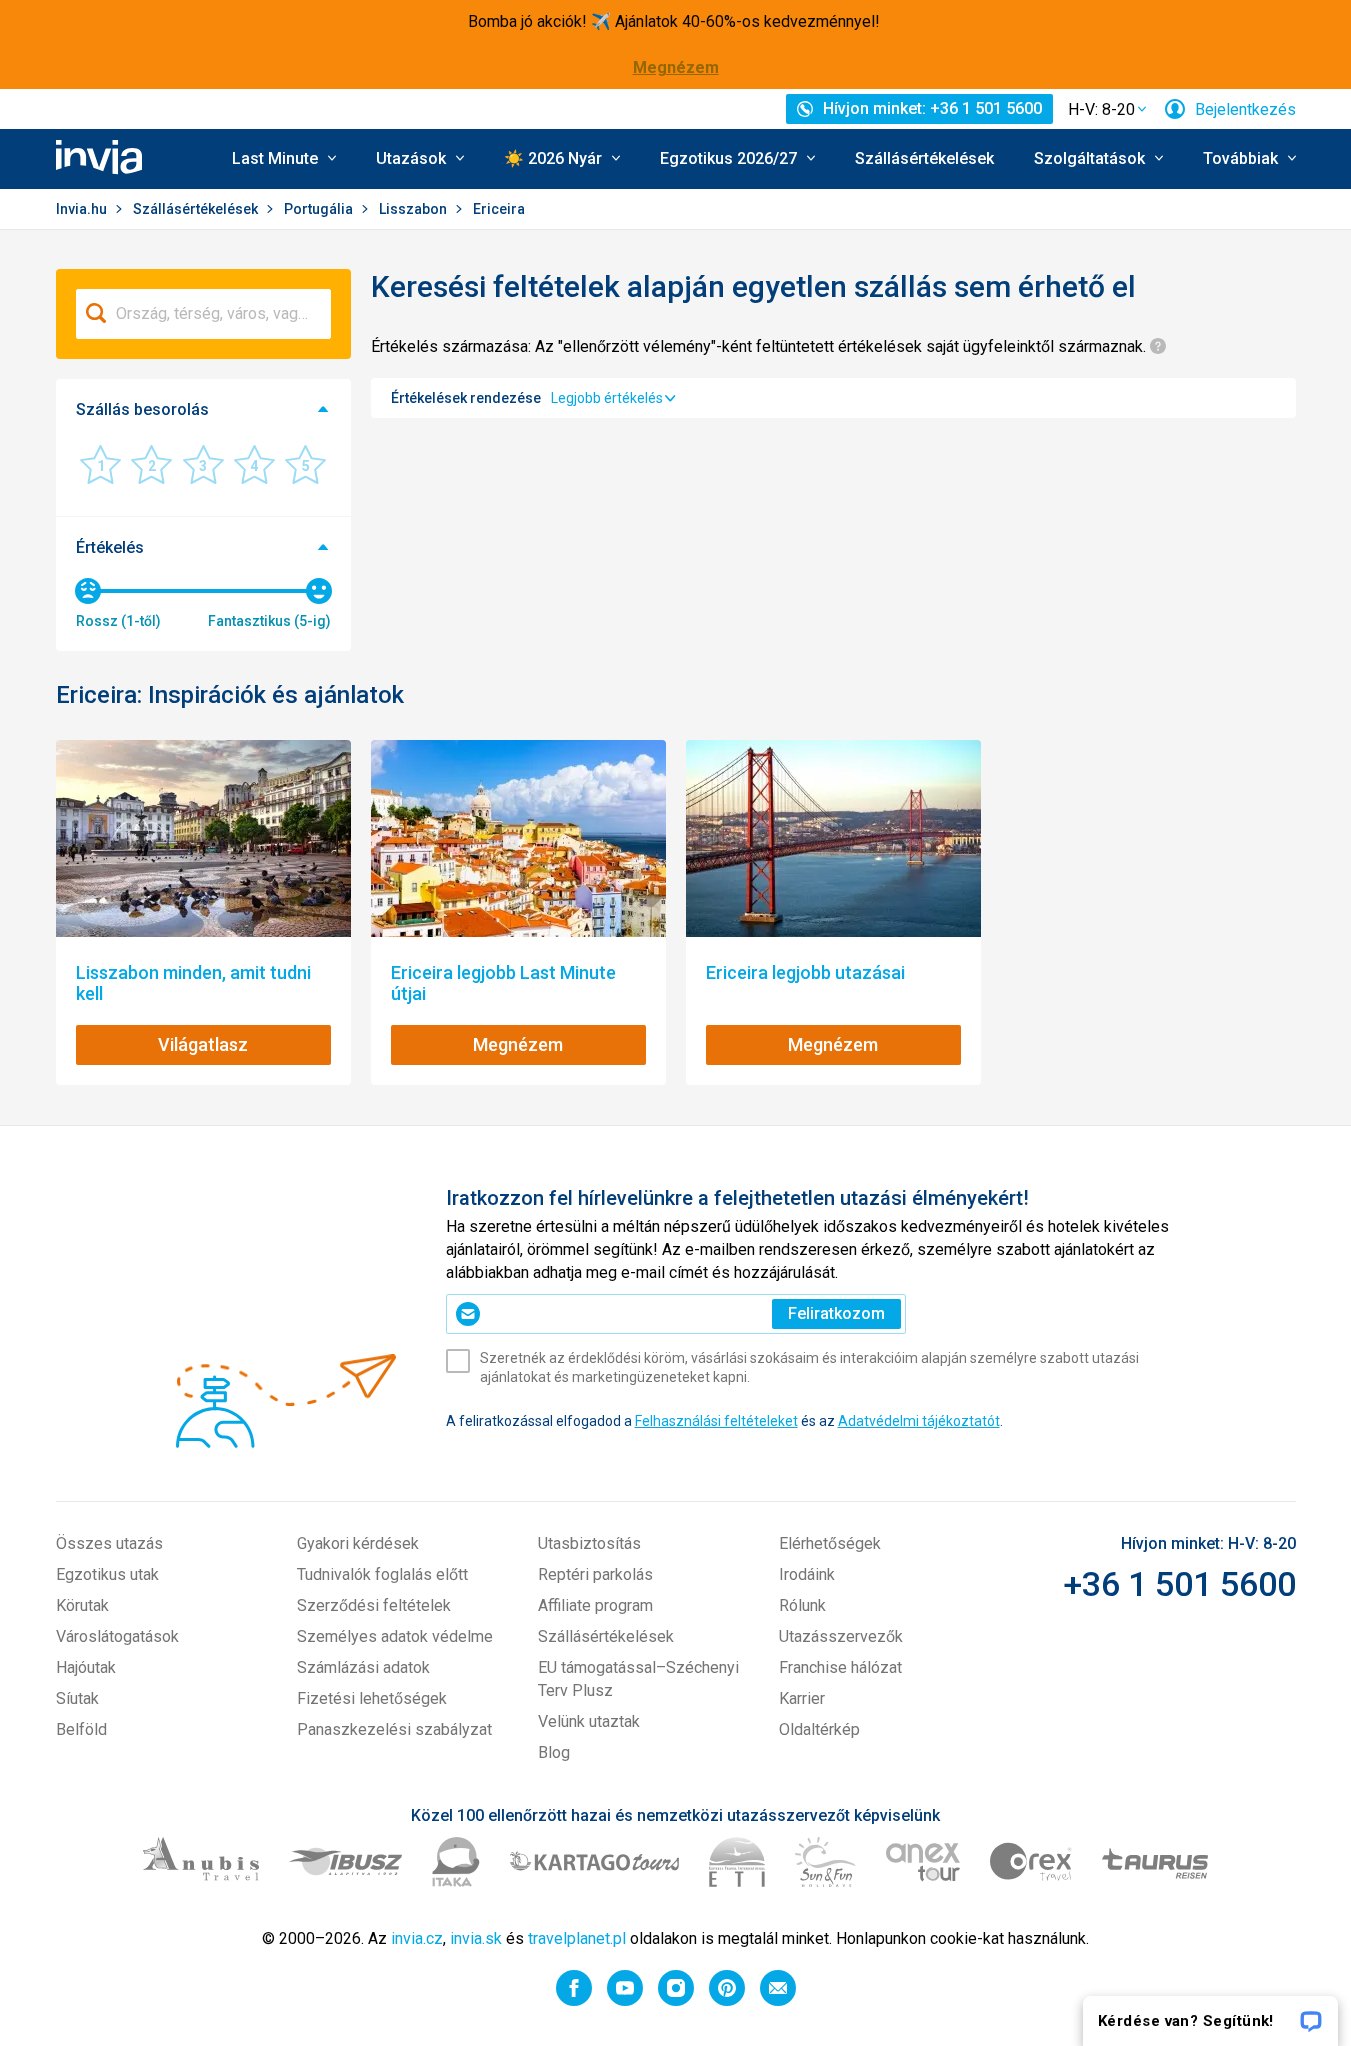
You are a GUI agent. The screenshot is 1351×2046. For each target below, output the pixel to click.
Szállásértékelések (924, 158)
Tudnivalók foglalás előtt (382, 1574)
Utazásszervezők (841, 1636)
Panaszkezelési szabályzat (394, 1729)
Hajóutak (86, 1667)
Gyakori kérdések (358, 1543)
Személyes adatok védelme (395, 1636)
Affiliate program (595, 1605)
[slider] (88, 591)
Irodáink (807, 1574)
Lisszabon (414, 209)
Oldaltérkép (819, 1729)
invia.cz (417, 1938)
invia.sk (476, 1938)
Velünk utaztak (589, 1721)
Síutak (77, 1698)
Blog (554, 1752)
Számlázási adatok (363, 1667)
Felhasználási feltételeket (716, 1421)
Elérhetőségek (830, 1543)
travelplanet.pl (577, 1938)
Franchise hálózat (840, 1667)
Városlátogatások (117, 1636)
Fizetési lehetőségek (372, 1698)
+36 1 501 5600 (1179, 1584)
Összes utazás (109, 1543)
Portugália (320, 209)
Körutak (82, 1605)
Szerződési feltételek (374, 1605)
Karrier (802, 1698)
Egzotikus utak (107, 1574)
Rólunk (802, 1605)
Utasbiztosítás (589, 1543)
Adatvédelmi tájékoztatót (919, 1421)
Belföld (81, 1729)
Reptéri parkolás (595, 1574)
